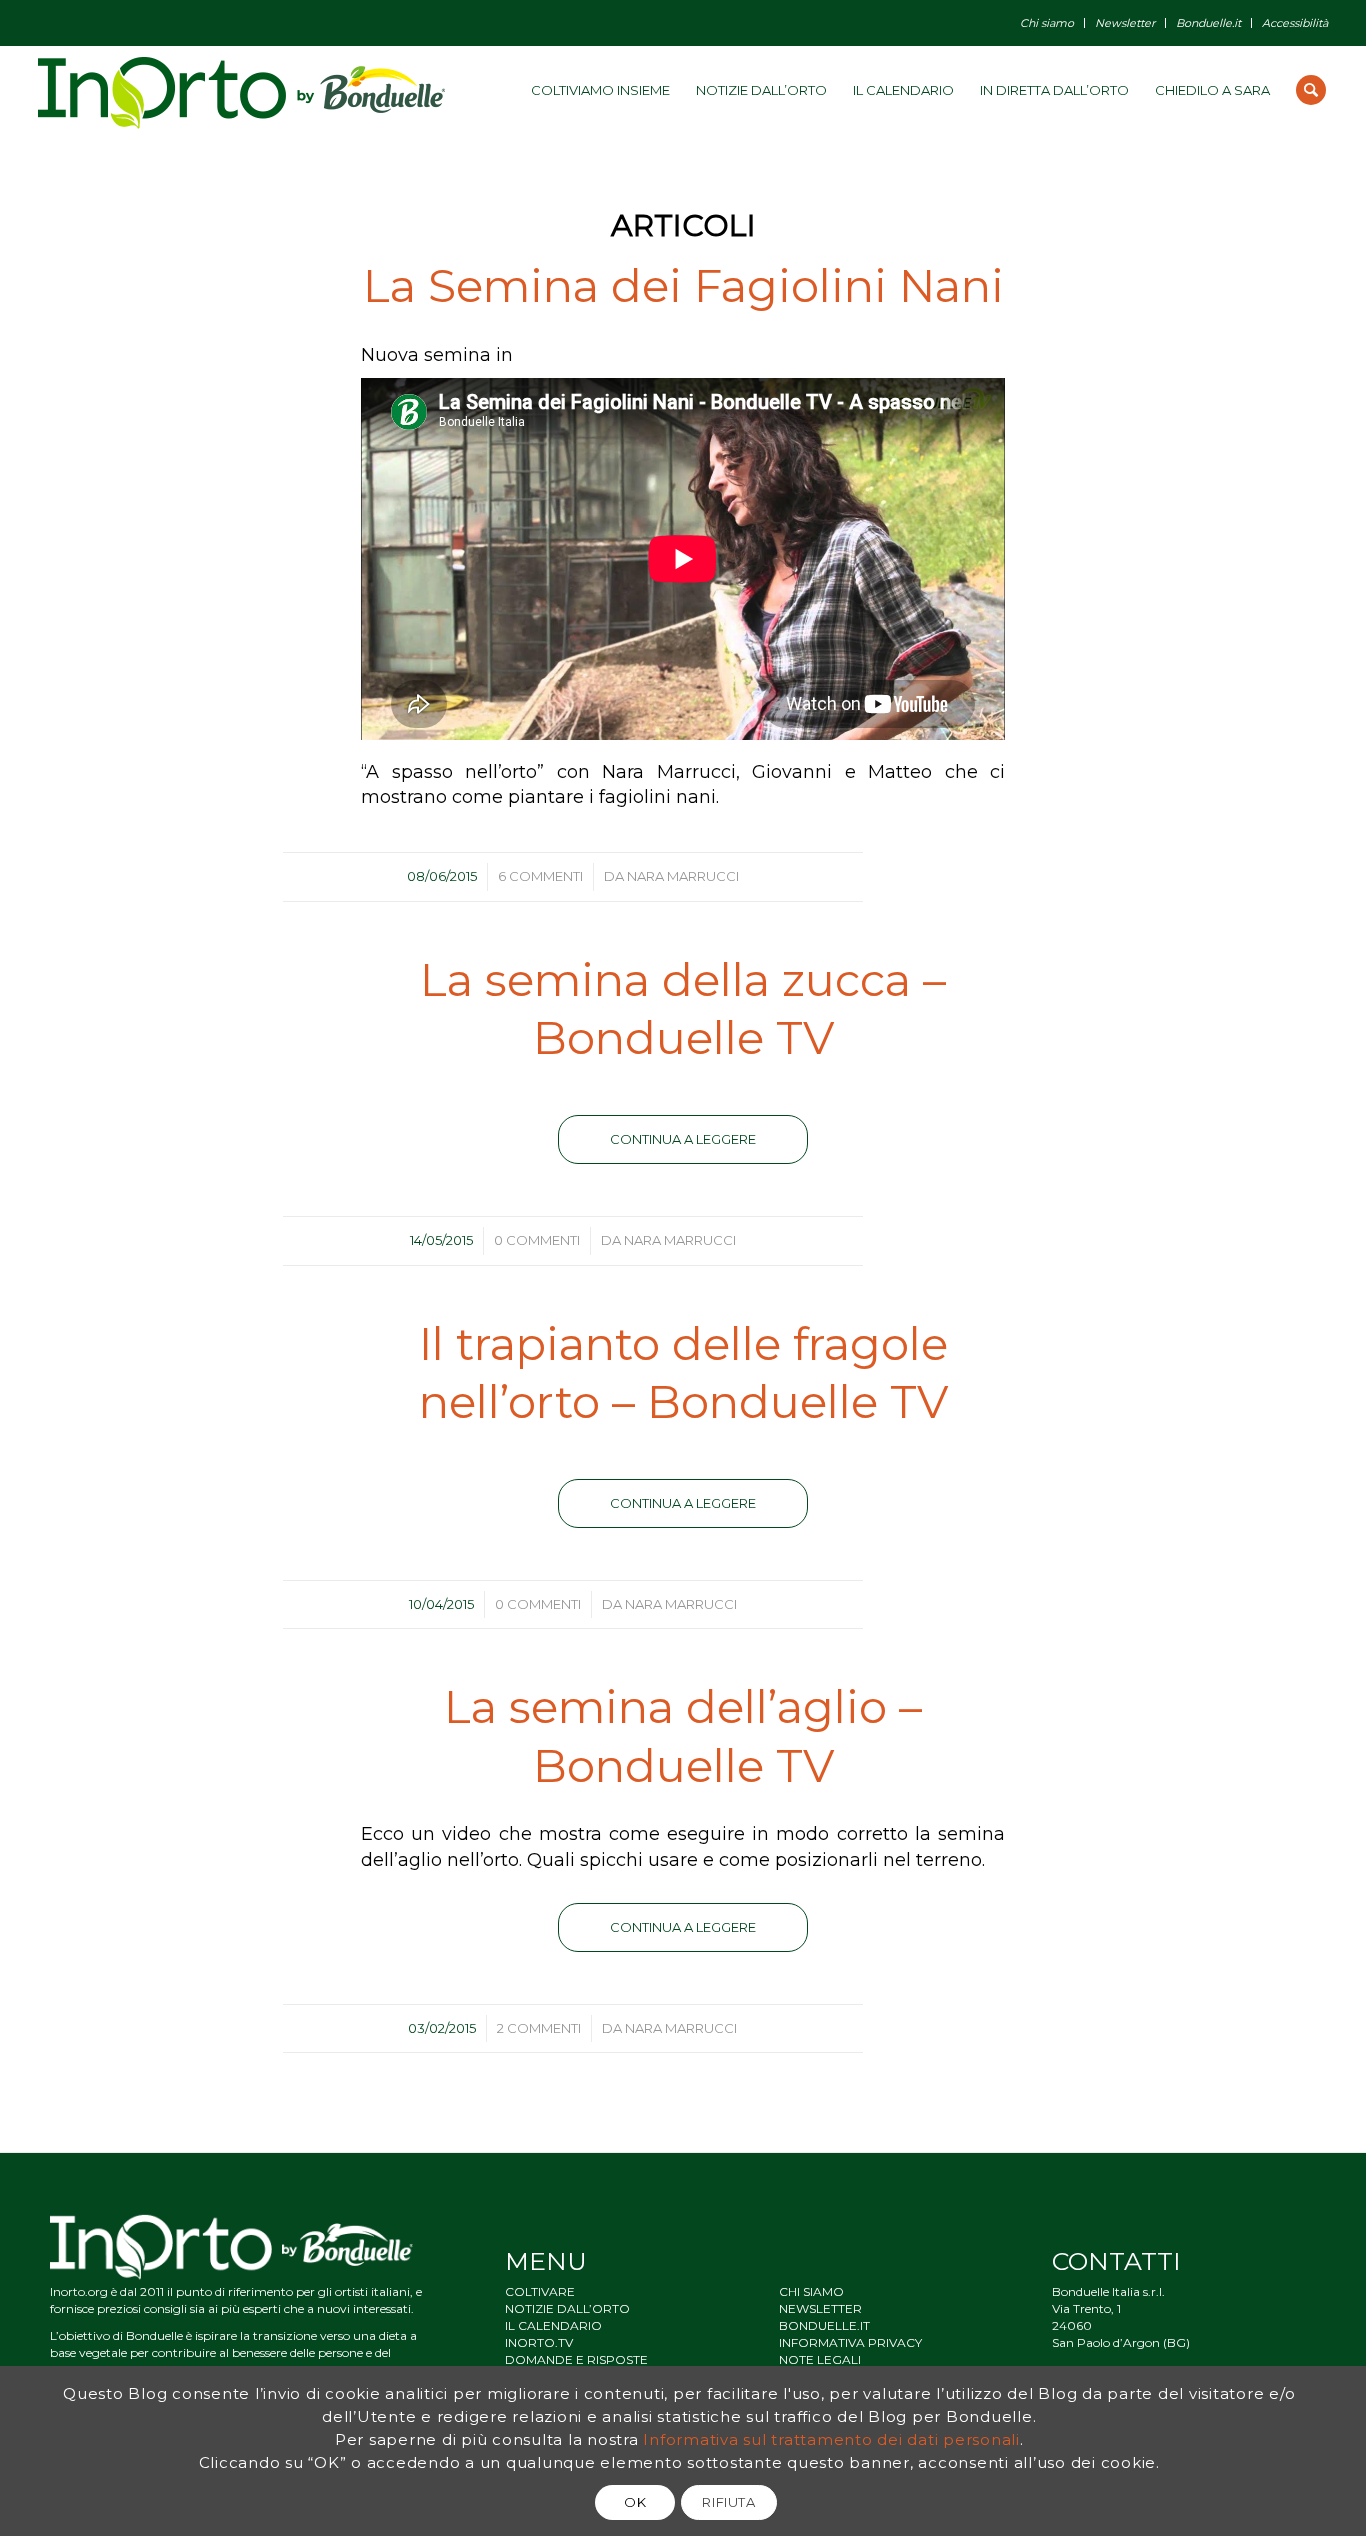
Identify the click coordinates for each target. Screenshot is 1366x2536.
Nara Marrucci (683, 876)
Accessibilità (1295, 23)
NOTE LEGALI (820, 2359)
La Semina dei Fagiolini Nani (683, 285)
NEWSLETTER (820, 2308)
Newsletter (1125, 23)
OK (635, 2502)
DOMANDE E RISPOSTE (576, 2359)
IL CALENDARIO (553, 2325)
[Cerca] (1311, 90)
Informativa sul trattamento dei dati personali (831, 2439)
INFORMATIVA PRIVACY (850, 2342)
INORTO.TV (539, 2342)
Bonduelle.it (1208, 23)
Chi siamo (1047, 23)
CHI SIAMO (811, 2291)
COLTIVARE (540, 2291)
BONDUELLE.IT (824, 2325)
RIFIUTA (729, 2502)
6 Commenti (540, 876)
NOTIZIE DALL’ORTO (567, 2308)
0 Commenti (537, 1240)
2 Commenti (539, 2028)
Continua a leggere (683, 1139)
